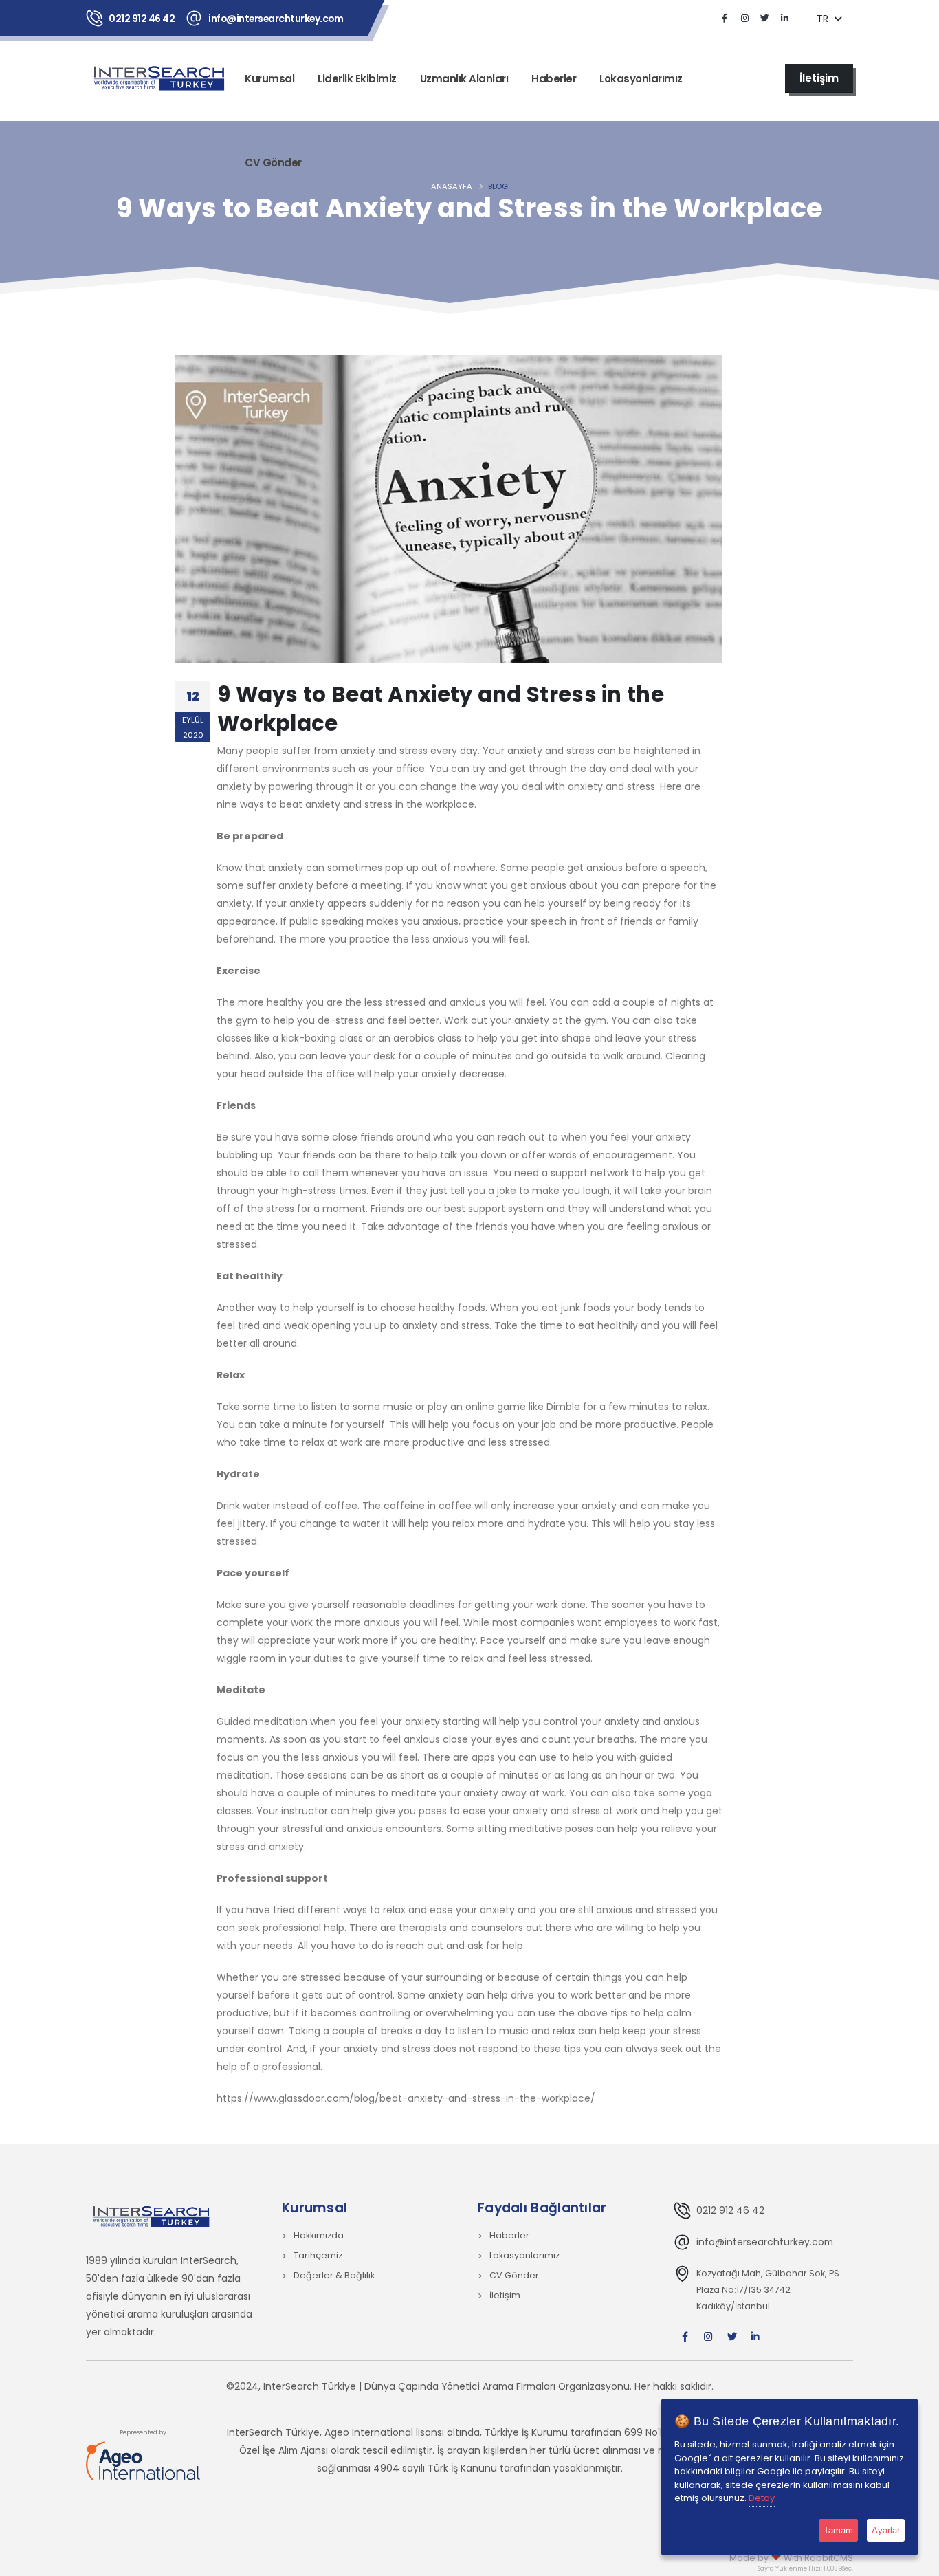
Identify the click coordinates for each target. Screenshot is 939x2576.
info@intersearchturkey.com (276, 19)
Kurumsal (269, 79)
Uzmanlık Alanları (464, 79)
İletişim (505, 2295)
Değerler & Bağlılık (334, 2275)
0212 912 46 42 (142, 19)
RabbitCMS (829, 2558)
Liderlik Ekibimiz (357, 79)
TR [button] (824, 19)
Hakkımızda (319, 2235)
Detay (762, 2498)
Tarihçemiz (318, 2255)
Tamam (838, 2530)
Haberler (554, 79)
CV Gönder (273, 163)
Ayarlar (886, 2530)
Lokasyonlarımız (641, 79)
